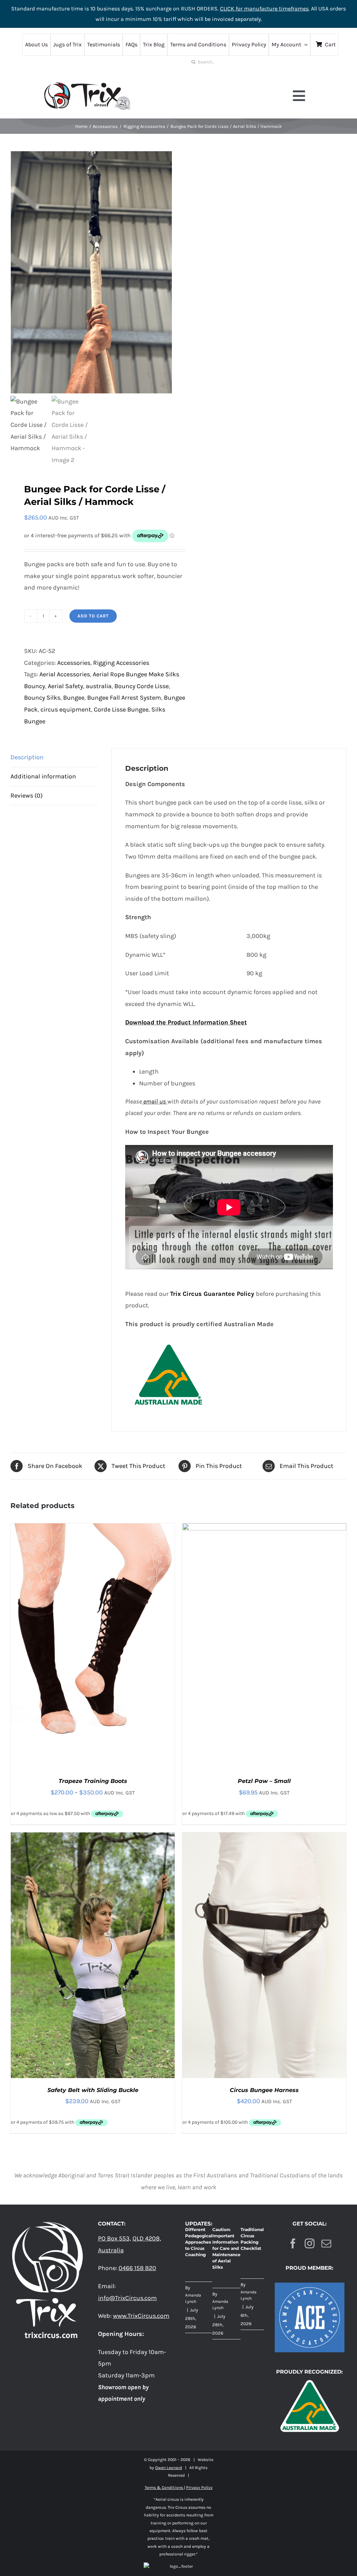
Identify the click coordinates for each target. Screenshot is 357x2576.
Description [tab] (27, 757)
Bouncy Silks (42, 698)
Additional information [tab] (43, 776)
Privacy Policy (199, 2487)
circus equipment (66, 709)
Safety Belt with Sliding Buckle (93, 2090)
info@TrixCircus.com (127, 2298)
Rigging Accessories (121, 663)
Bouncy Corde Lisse (142, 686)
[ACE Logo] (310, 2286)
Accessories (74, 663)
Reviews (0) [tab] (26, 795)
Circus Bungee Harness (264, 2090)
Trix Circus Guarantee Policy (212, 1294)
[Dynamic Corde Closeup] (92, 272)
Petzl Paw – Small (264, 1781)
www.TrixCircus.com (141, 2316)
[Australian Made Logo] (310, 2379)
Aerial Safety (65, 686)
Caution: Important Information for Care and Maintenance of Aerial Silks (226, 2248)
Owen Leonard (169, 2468)
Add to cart (93, 616)
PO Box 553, (115, 2238)
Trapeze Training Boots (93, 1781)
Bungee (74, 698)
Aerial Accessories (65, 674)
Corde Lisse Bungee (121, 709)
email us (155, 1101)
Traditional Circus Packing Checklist (252, 2239)
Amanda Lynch (193, 2298)
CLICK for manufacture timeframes (264, 9)
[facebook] (293, 2244)
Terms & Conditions (164, 2487)
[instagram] (310, 2244)
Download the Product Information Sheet (186, 1022)
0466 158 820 (137, 2268)
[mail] (326, 2244)
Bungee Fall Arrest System (124, 698)
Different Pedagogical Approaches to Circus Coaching (199, 2242)
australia (99, 686)
